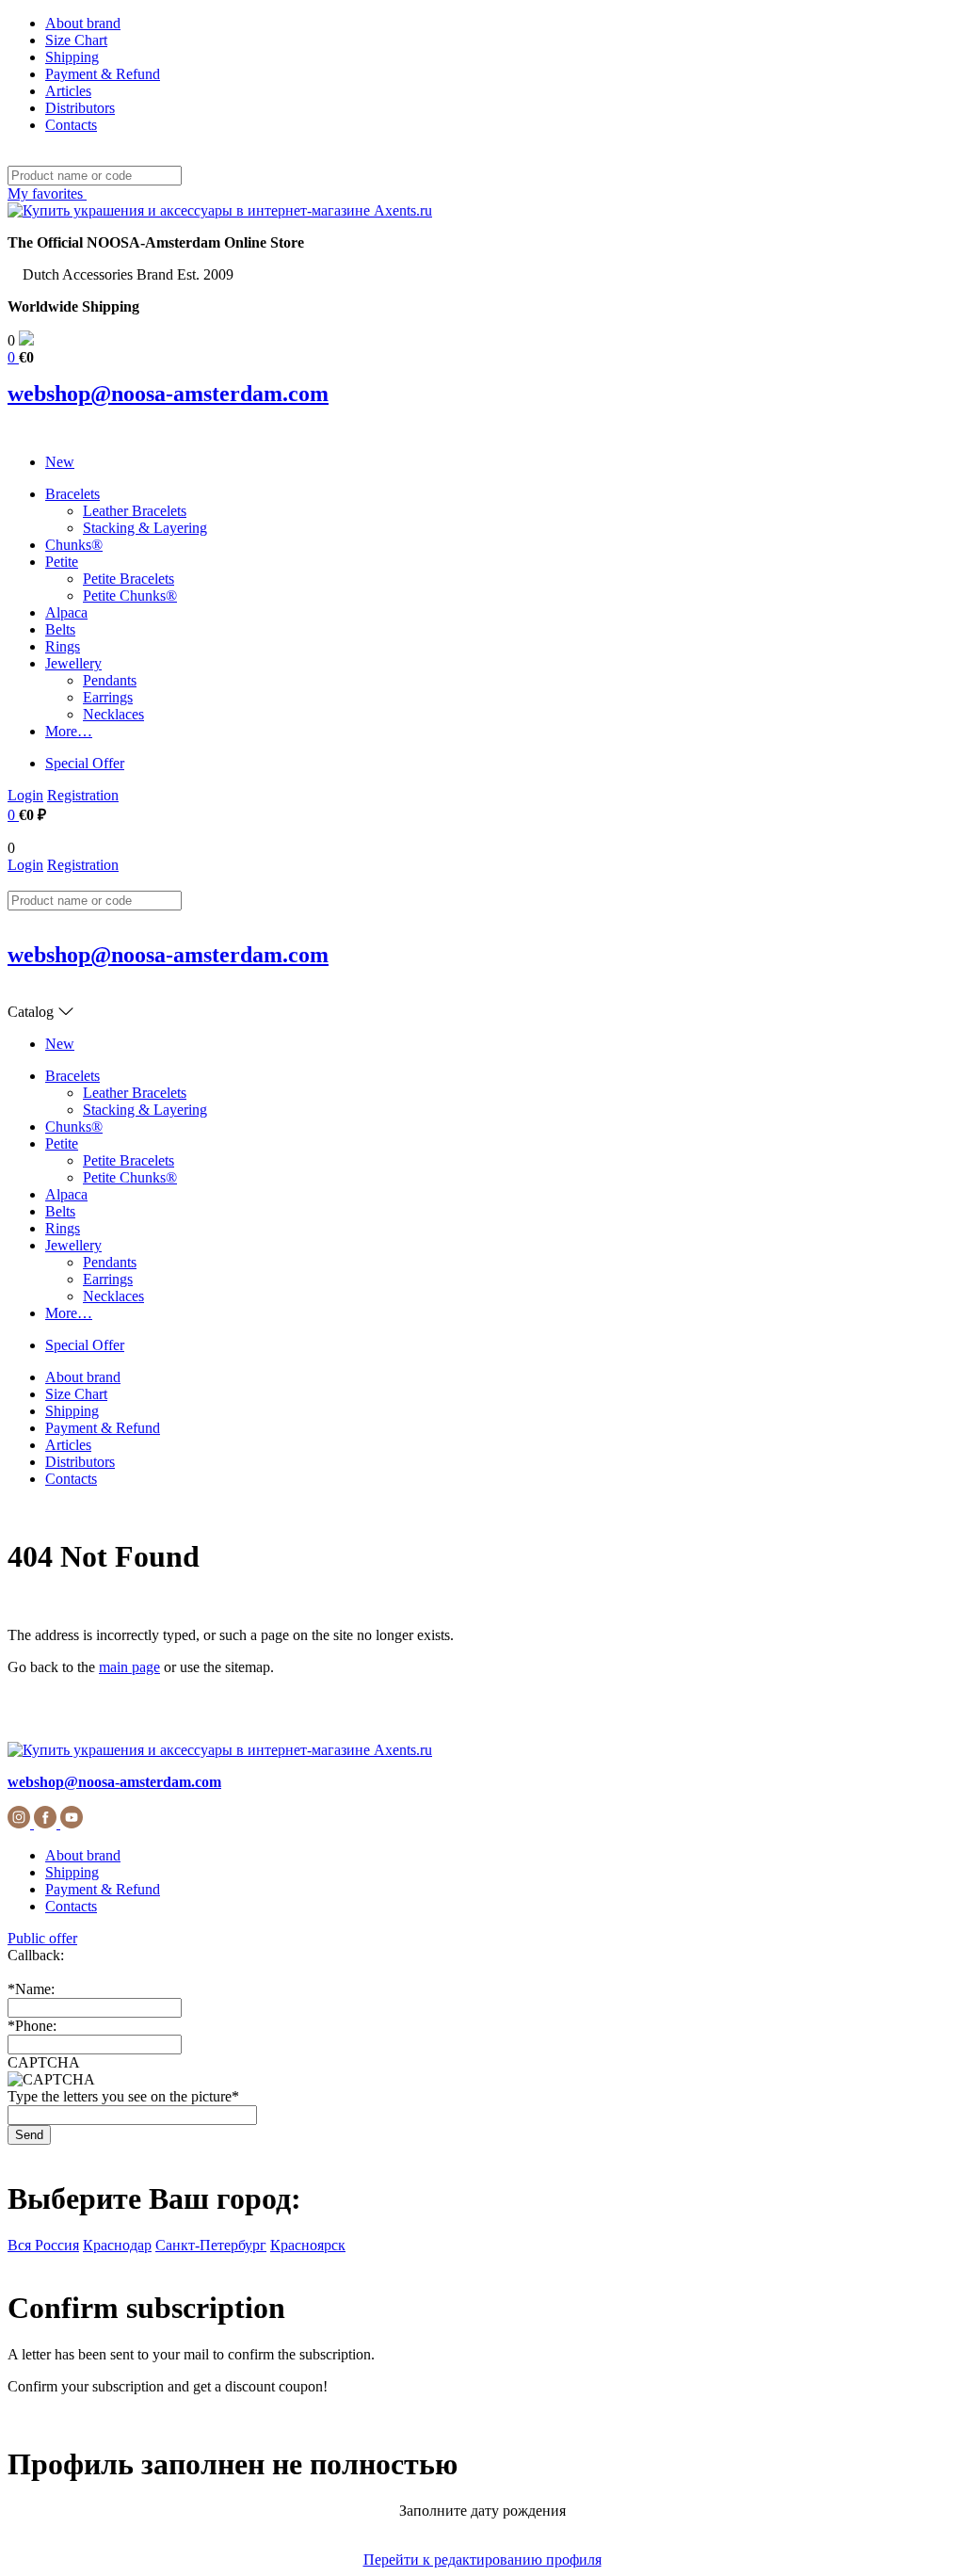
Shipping (72, 57)
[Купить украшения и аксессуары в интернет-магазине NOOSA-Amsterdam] (220, 1750)
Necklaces (113, 714)
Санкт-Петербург (211, 2245)
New (60, 462)
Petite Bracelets (129, 579)
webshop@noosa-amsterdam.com (168, 394)
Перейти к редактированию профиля (482, 2560)
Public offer (42, 1938)
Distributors (80, 108)
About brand (83, 23)
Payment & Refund (103, 74)
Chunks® (74, 545)
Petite (62, 562)
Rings (63, 646)
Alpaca (66, 612)
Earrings (108, 697)
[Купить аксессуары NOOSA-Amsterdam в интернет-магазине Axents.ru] (220, 210)
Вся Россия (43, 2245)
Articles (68, 91)
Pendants (110, 680)
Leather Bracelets (135, 511)
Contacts (71, 125)
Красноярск (308, 2245)
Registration (83, 795)
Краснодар (117, 2245)
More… (69, 731)
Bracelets (72, 494)
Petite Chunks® (130, 596)
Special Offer (85, 763)
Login (25, 795)
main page (129, 1667)
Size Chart (76, 40)
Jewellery (73, 663)
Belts (60, 629)
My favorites (47, 193)
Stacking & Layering (145, 528)
